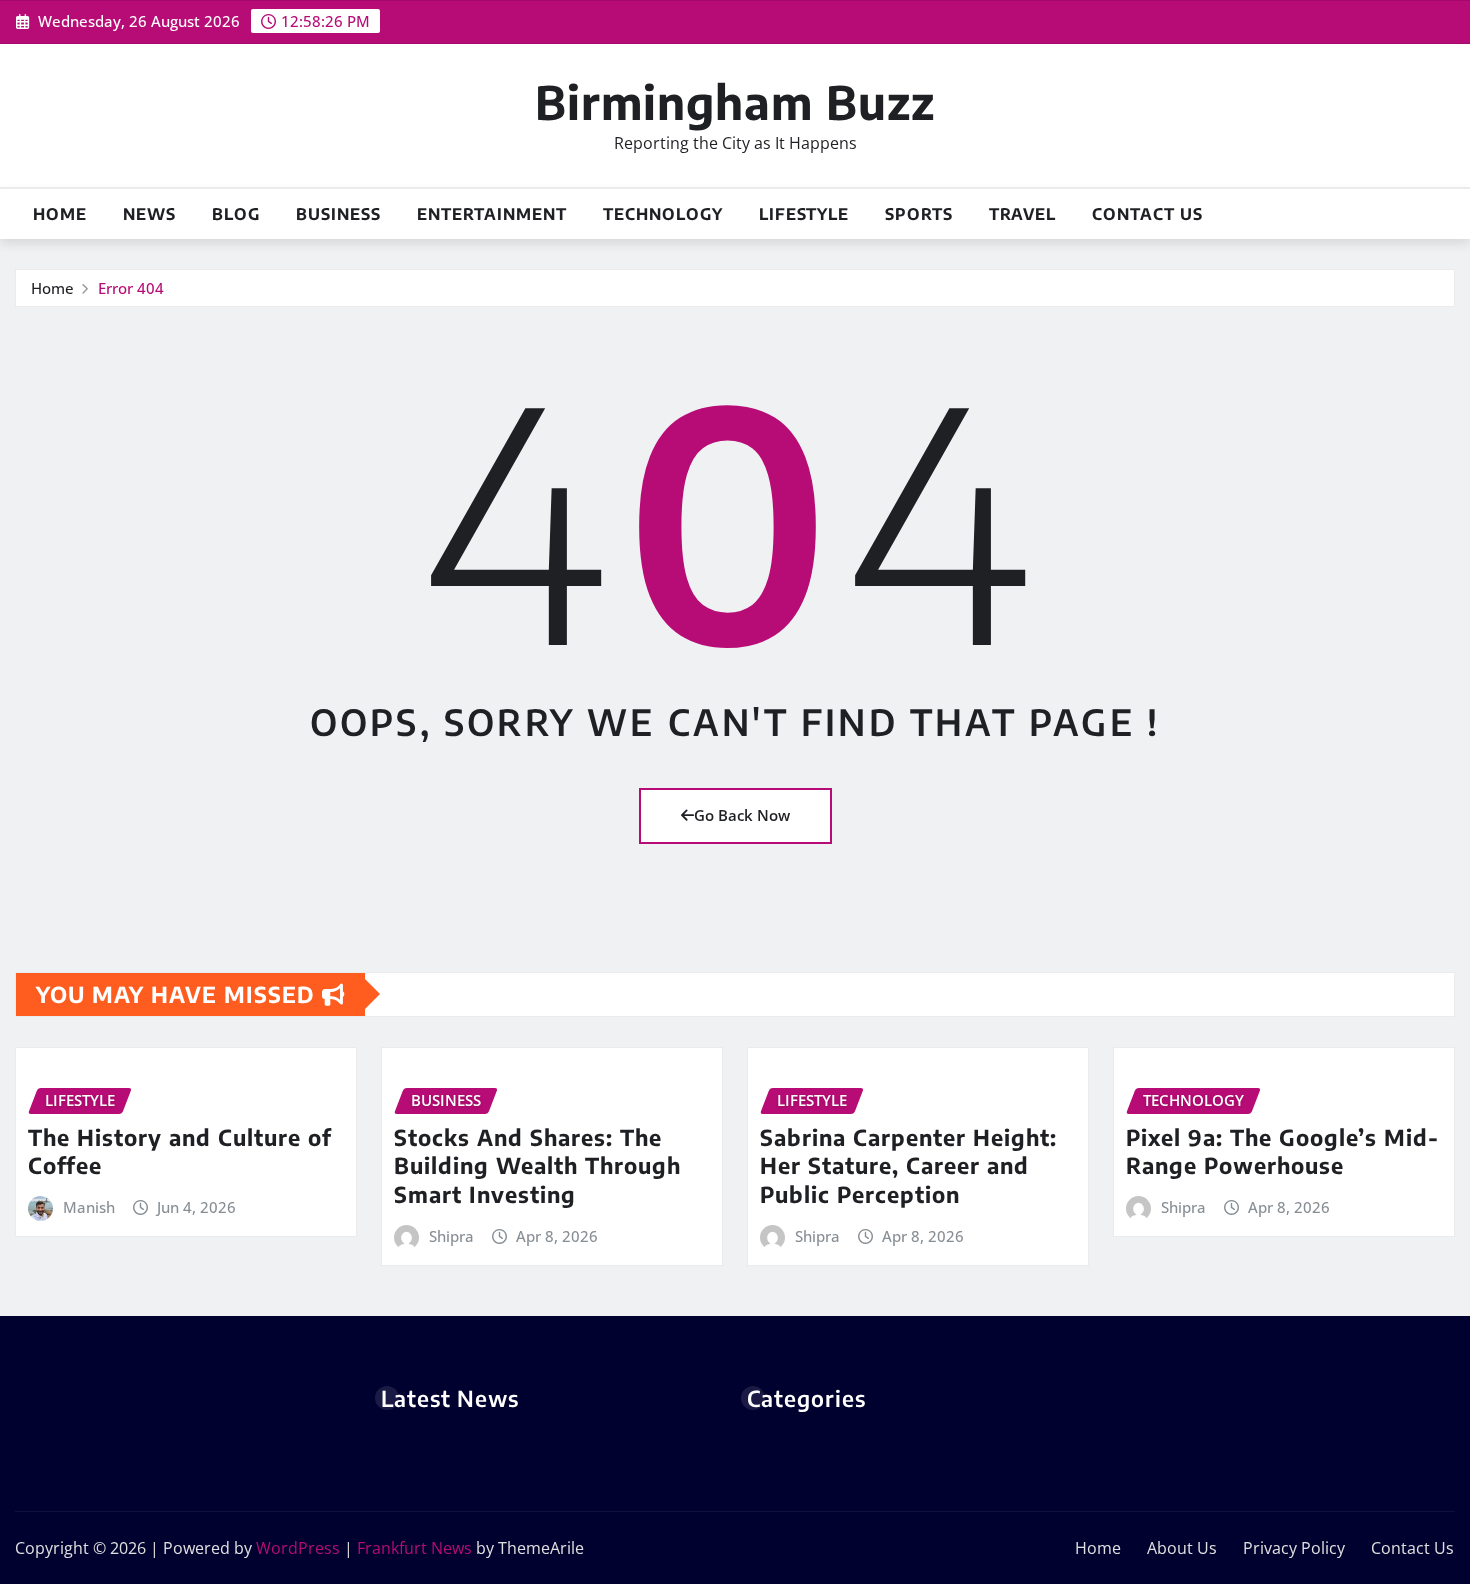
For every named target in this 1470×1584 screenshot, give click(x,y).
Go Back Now (742, 815)
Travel (1022, 214)
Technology (663, 214)
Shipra (451, 1236)
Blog (236, 214)
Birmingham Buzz (735, 101)
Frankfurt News (414, 1548)
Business (338, 214)
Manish (89, 1207)
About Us (1182, 1548)
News (149, 214)
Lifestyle (804, 214)
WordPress (298, 1548)
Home (60, 214)
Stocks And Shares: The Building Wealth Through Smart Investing (537, 1165)
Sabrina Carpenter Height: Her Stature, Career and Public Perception (908, 1165)
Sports (919, 214)
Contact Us (1147, 214)
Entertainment (492, 214)
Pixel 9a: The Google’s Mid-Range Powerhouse (1282, 1151)
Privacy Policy (1294, 1548)
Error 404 (131, 288)
